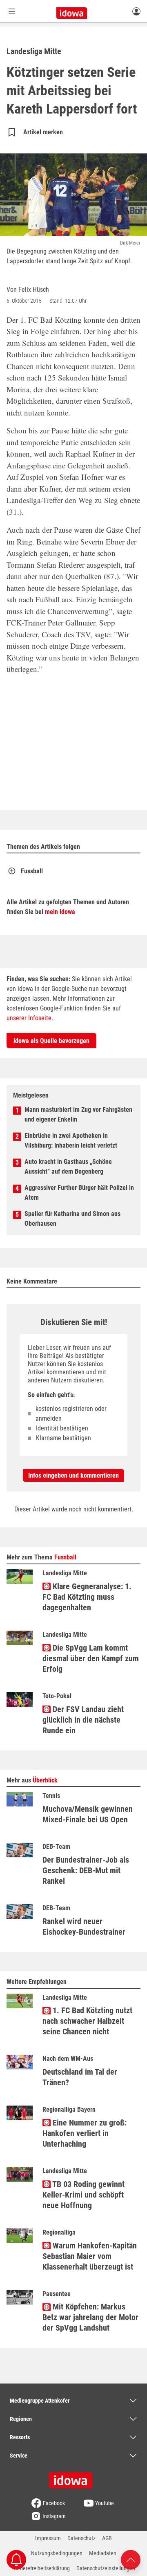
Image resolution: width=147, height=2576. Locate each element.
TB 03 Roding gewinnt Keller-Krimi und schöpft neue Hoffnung (84, 2195)
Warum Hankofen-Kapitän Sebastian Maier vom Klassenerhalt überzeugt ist (90, 2256)
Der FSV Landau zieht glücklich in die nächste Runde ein (83, 1720)
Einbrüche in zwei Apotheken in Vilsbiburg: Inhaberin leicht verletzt (71, 1140)
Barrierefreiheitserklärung (41, 2568)
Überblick (45, 1780)
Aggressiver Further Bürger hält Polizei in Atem (79, 1193)
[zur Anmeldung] (136, 11)
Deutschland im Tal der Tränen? (80, 2077)
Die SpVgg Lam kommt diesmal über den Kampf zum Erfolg (91, 1658)
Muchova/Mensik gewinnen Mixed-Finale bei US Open (88, 1814)
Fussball (32, 871)
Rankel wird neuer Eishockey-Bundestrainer (84, 1927)
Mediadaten (103, 2553)
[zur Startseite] (73, 2478)
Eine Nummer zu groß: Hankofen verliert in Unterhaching (85, 2133)
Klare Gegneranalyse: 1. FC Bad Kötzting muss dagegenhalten (87, 1597)
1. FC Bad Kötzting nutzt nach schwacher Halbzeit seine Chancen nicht (87, 2021)
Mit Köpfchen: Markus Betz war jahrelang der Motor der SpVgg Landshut (90, 2317)
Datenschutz (81, 2538)
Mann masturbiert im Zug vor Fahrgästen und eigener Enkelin (78, 1114)
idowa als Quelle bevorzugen (51, 1041)
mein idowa (60, 912)
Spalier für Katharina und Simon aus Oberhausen (72, 1219)
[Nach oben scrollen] (131, 2559)
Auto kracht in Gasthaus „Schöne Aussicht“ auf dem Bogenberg (68, 1167)
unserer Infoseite (29, 1018)
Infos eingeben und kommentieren (73, 1475)
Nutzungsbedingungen (57, 2553)
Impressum (48, 2538)
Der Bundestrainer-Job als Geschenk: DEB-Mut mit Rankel (86, 1870)
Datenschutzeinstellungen (106, 2568)
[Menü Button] (12, 11)
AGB (107, 2538)
